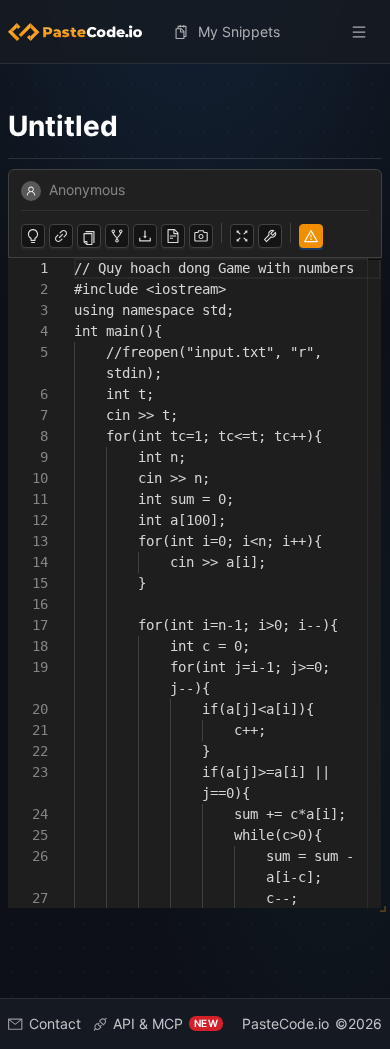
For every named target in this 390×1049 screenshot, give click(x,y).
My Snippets (239, 31)
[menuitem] (83, 32)
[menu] (195, 32)
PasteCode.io (285, 1023)
